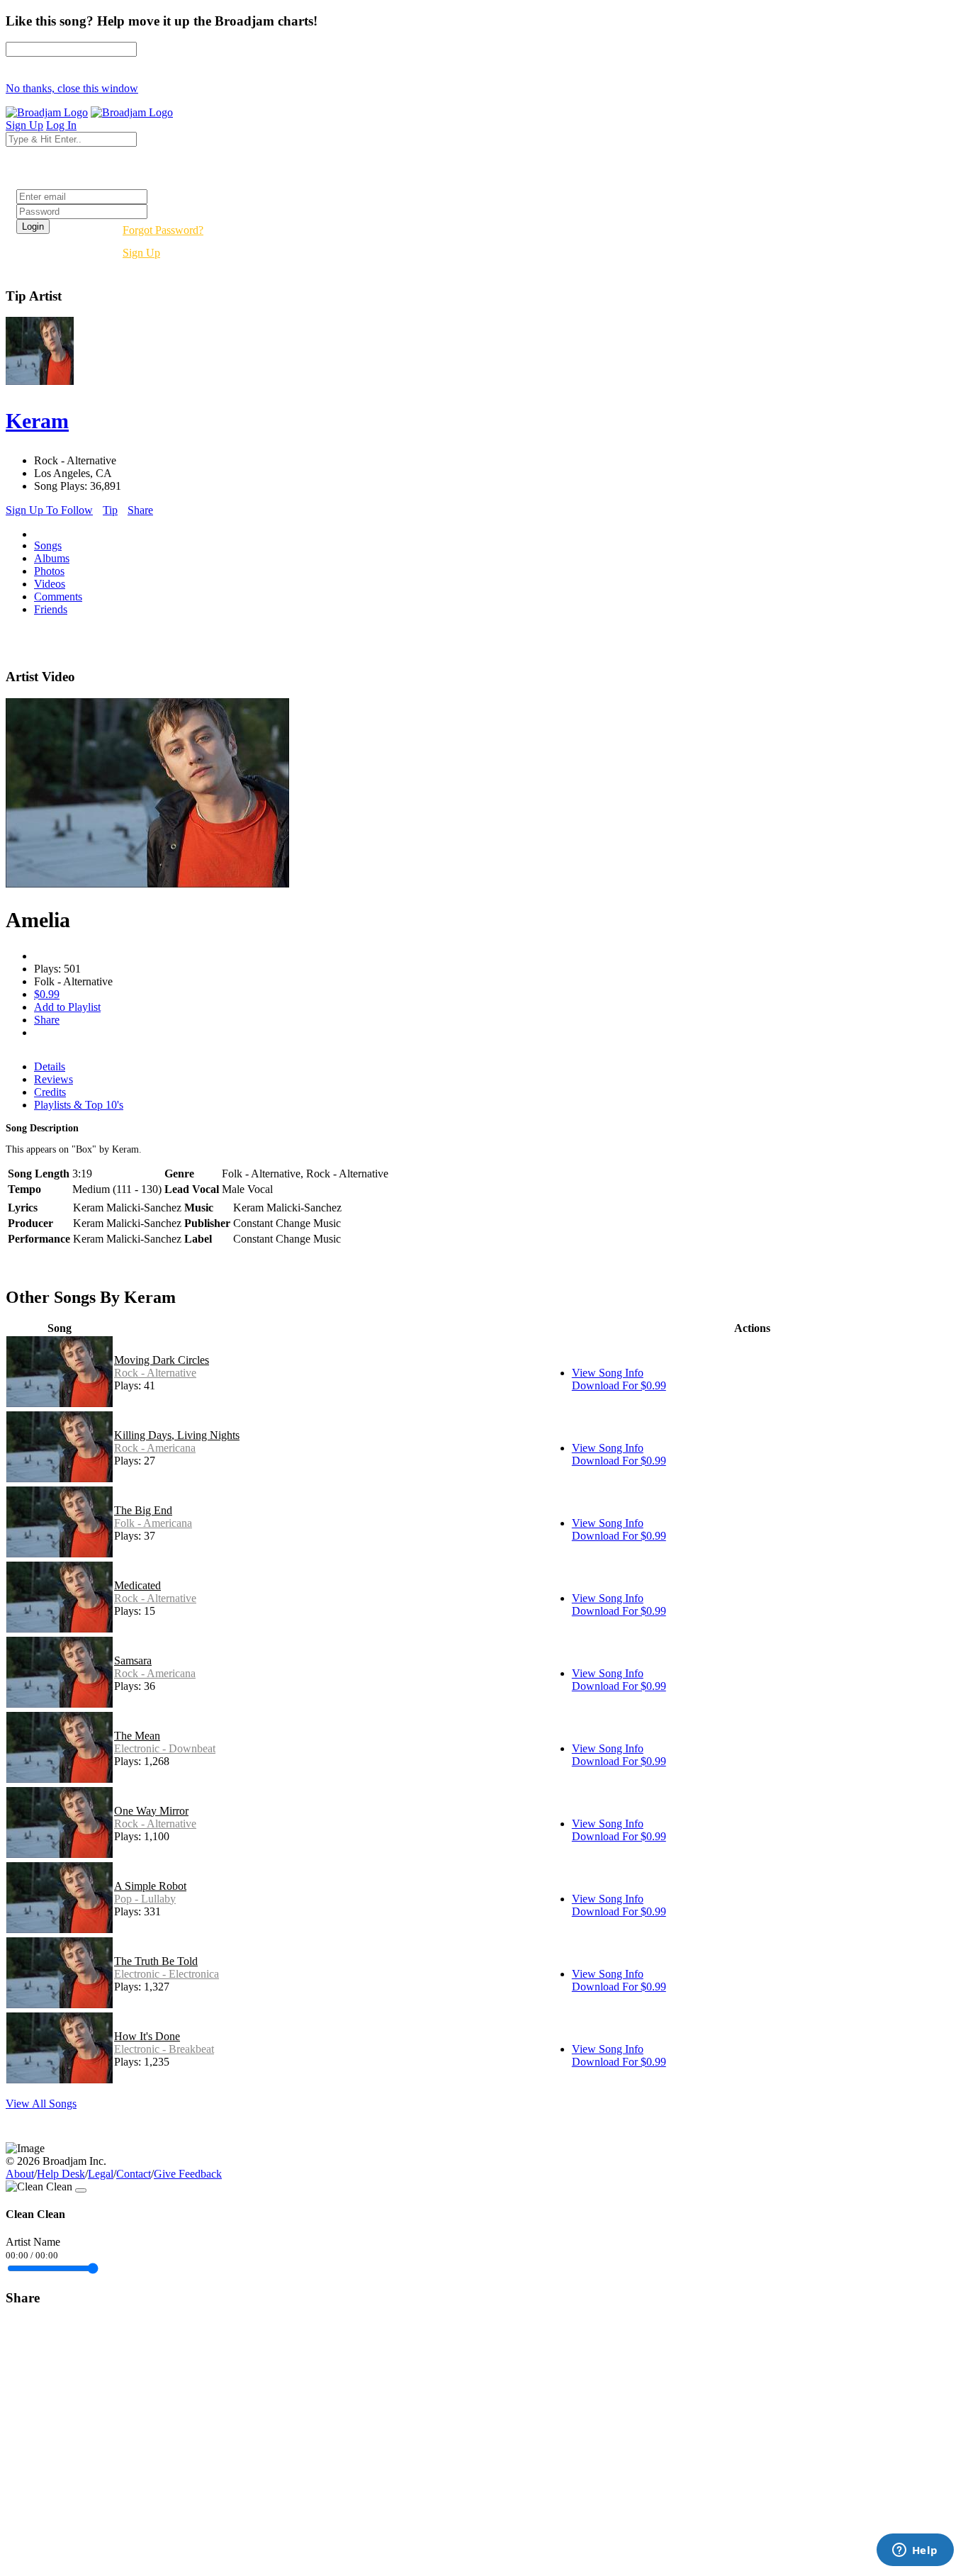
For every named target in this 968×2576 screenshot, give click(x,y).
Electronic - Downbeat (165, 1748)
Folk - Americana (153, 1523)
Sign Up (141, 253)
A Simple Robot (150, 1886)
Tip (110, 510)
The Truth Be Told (156, 1961)
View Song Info (608, 1373)
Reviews (54, 1079)
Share (140, 510)
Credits (50, 1092)
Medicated (137, 1585)
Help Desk (61, 2174)
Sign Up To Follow (49, 510)
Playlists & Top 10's (79, 1105)
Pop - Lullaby (145, 1899)
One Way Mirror (151, 1811)
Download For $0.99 (619, 1385)
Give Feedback (188, 2174)
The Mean (137, 1736)
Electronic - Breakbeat (164, 2049)
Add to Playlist (67, 1007)
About (20, 2174)
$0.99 (47, 994)
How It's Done (147, 2036)
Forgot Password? (163, 230)
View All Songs (41, 2104)
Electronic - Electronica (167, 1974)
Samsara (133, 1661)
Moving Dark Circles (162, 1360)
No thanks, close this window (72, 88)
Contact (134, 2174)
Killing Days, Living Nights (177, 1435)
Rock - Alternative (155, 1373)
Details (50, 1066)
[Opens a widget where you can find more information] (915, 2551)
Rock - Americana (155, 1448)
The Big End (143, 1510)
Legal (101, 2174)
